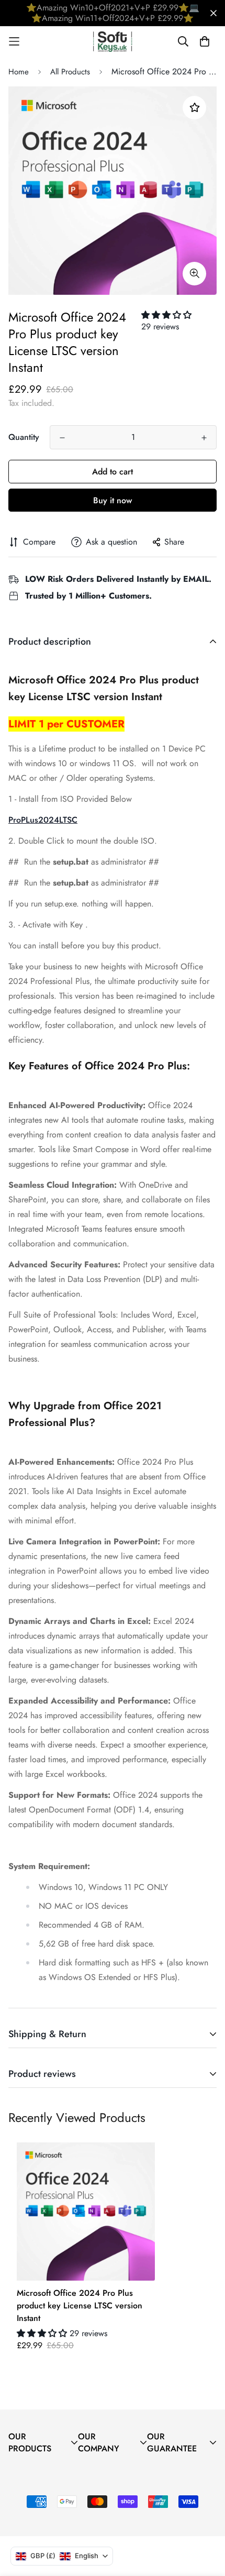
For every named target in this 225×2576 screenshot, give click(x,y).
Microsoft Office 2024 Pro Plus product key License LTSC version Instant (80, 2306)
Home (19, 72)
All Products (70, 72)
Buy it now (113, 500)
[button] (166, 315)
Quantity (24, 437)
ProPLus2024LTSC (43, 820)
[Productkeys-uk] (113, 42)
